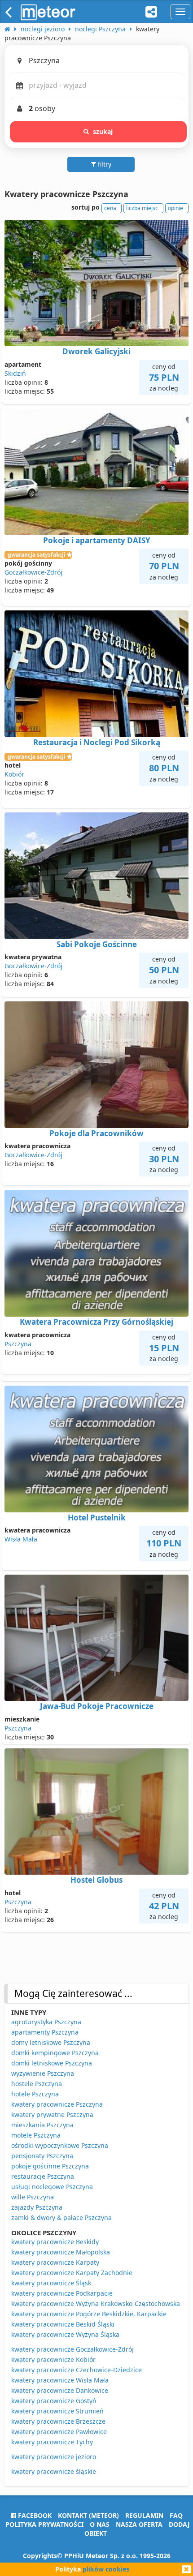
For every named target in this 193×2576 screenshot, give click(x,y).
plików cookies (106, 2569)
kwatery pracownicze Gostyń (54, 2401)
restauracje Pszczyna (43, 2176)
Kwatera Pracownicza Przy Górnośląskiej (96, 1322)
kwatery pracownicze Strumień (57, 2411)
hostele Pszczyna (37, 2084)
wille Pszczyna (33, 2197)
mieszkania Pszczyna (42, 2125)
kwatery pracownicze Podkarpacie (62, 2293)
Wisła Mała (21, 1539)
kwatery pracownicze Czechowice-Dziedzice (77, 2370)
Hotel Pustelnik (97, 1518)
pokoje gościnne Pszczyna (50, 2166)
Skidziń (15, 373)
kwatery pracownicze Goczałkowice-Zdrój (72, 2349)
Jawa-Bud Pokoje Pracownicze (97, 1706)
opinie (175, 208)
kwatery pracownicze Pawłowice (59, 2432)
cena (110, 208)
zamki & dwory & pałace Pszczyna (61, 2218)
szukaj (103, 131)
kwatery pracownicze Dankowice (60, 2390)
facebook (34, 2515)
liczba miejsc (142, 208)
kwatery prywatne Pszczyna (52, 2114)
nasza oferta (139, 2524)
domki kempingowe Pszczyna (55, 2053)
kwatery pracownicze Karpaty (55, 2262)
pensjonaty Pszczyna (42, 2156)
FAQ (176, 2515)
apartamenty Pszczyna (45, 2032)
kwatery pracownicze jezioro (54, 2457)
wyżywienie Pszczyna (43, 2073)
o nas (100, 2524)
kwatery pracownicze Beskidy (55, 2242)
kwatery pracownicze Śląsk (51, 2283)
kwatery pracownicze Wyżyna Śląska (65, 2334)
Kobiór (14, 774)
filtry (104, 164)
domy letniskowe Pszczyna (51, 2042)
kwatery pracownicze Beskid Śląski (63, 2324)
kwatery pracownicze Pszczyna (57, 2104)
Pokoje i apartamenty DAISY (97, 540)
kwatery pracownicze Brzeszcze (58, 2421)
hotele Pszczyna (35, 2094)
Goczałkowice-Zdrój (33, 572)
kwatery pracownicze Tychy (52, 2442)
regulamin (144, 2515)
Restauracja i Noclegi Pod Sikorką (97, 742)
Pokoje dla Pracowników (96, 1133)
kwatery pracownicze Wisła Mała (60, 2380)
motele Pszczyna (36, 2135)
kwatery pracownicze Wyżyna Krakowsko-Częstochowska (96, 2303)
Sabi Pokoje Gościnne (97, 944)
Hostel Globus (96, 1880)
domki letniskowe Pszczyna (52, 2063)
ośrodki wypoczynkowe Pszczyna (60, 2145)
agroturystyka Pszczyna (46, 2022)
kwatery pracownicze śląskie (54, 2471)
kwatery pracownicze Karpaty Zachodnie (72, 2273)
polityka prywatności (44, 2524)
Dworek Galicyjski (96, 351)
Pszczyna (18, 1344)
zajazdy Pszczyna (37, 2207)
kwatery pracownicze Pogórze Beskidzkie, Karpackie (89, 2314)
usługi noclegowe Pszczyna (52, 2187)
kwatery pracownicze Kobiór (53, 2359)
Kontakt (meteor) (88, 2515)
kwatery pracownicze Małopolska (61, 2252)
